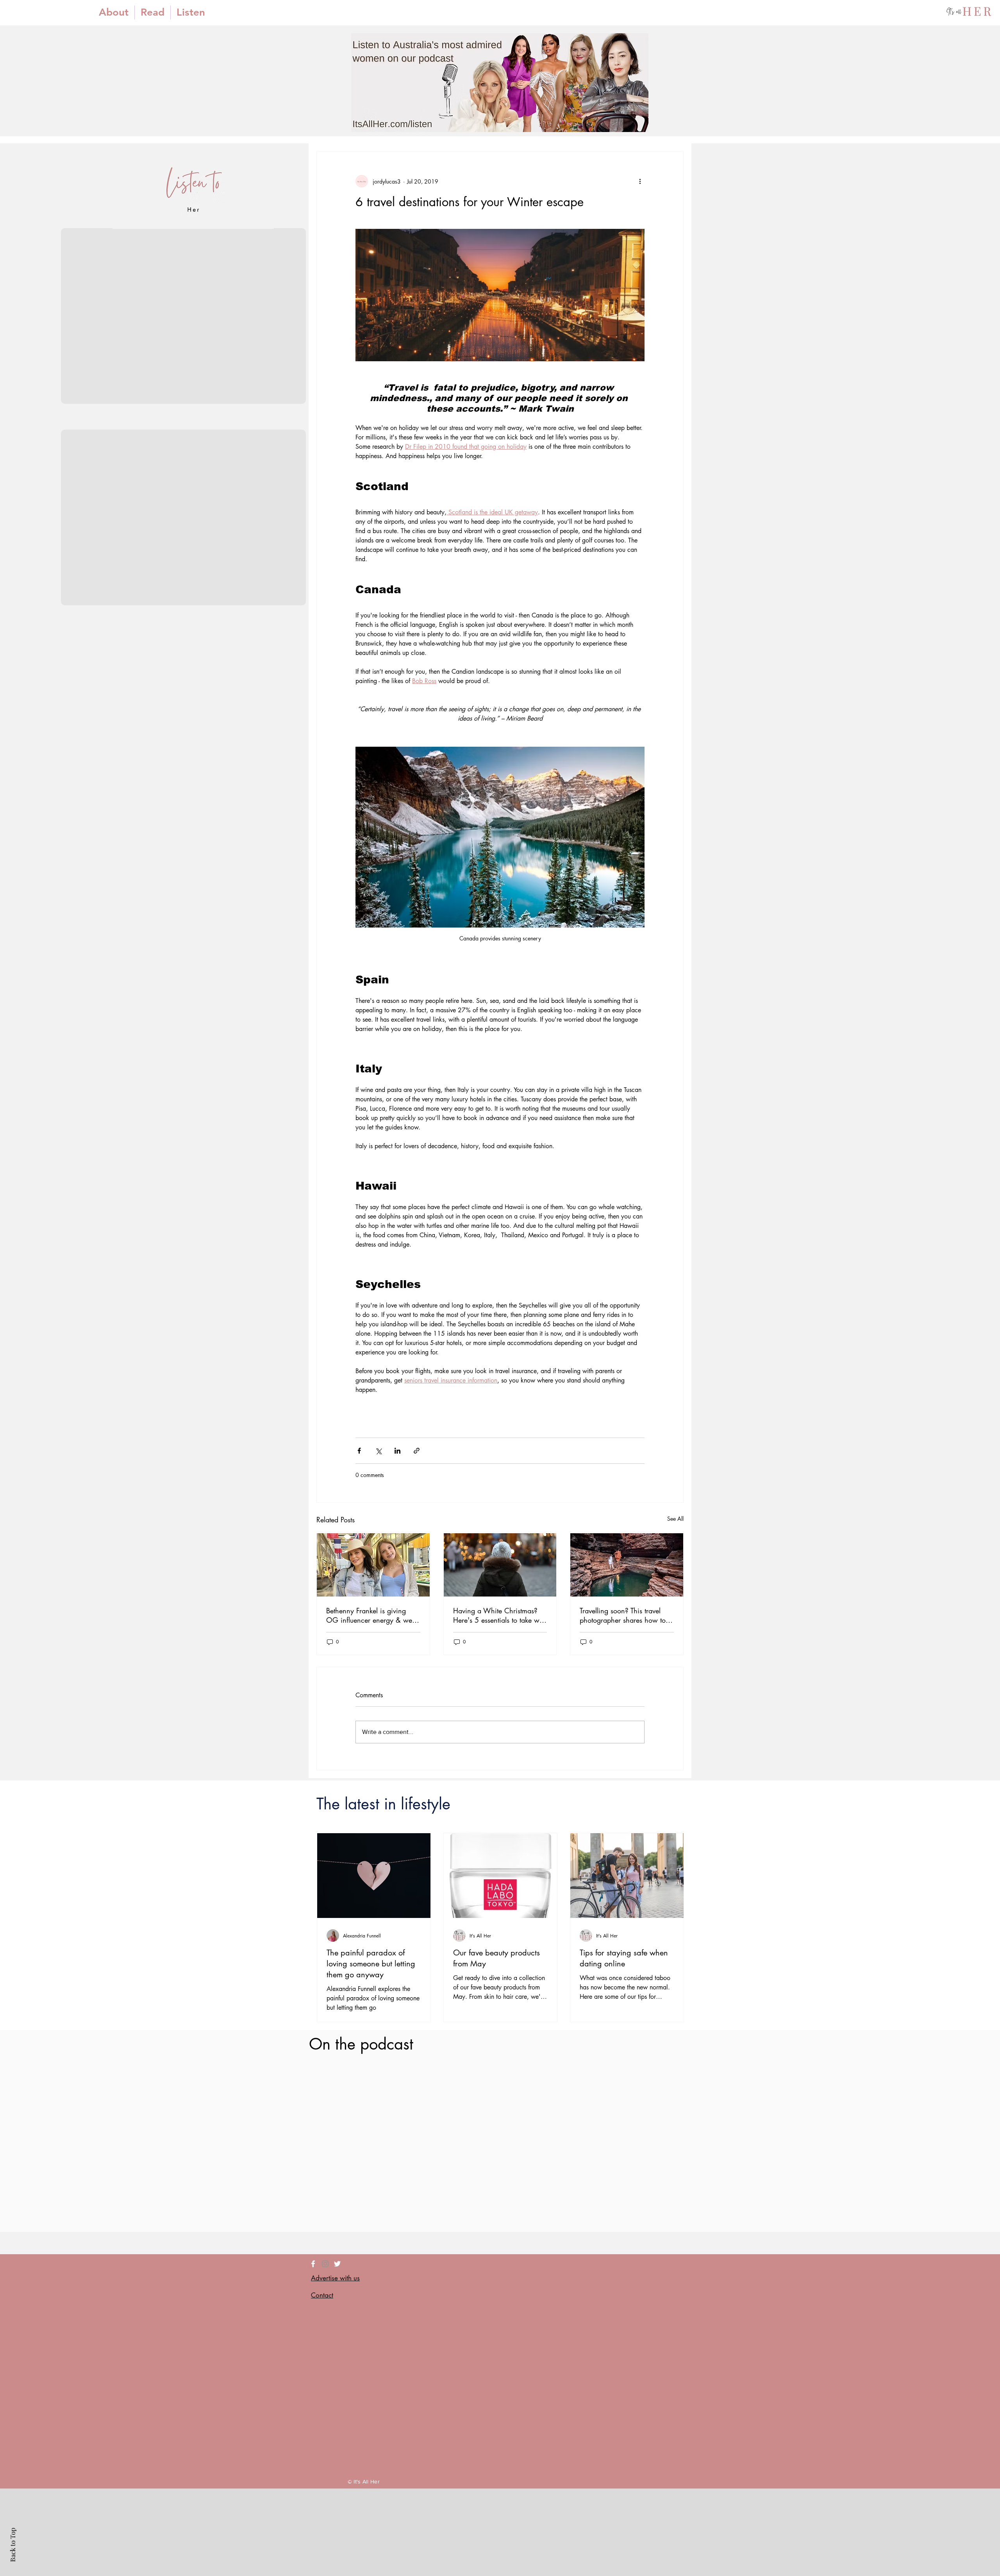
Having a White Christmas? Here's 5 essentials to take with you (500, 1615)
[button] (153, 12)
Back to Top (12, 2545)
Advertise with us (335, 2278)
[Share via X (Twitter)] (378, 1451)
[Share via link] (417, 1451)
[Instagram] (325, 2264)
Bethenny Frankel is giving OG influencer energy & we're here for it (373, 1615)
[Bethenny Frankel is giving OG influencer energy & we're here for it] (373, 1565)
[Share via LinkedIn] (397, 1451)
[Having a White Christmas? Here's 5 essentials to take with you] (500, 1565)
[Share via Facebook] (359, 1451)
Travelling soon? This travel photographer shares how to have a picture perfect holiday (625, 1615)
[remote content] (500, 1417)
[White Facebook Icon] (313, 2264)
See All (675, 1519)
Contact (322, 2295)
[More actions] (640, 181)
